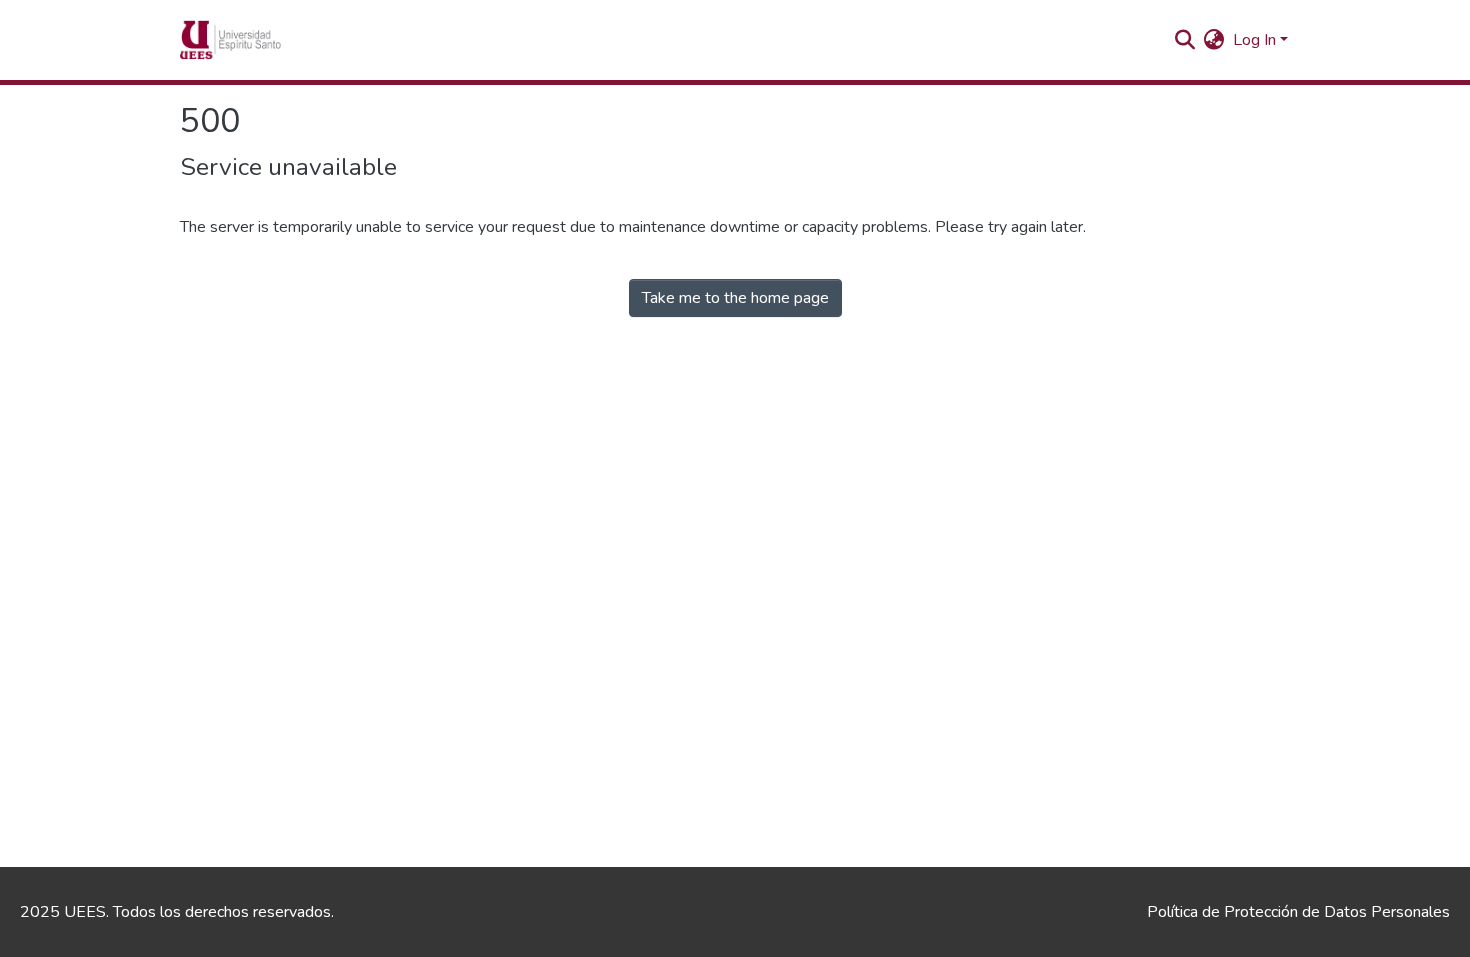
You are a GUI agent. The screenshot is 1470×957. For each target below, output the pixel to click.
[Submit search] (1185, 40)
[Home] (261, 40)
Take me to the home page (735, 298)
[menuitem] (1214, 40)
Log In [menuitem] (1254, 40)
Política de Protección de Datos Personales (1298, 912)
